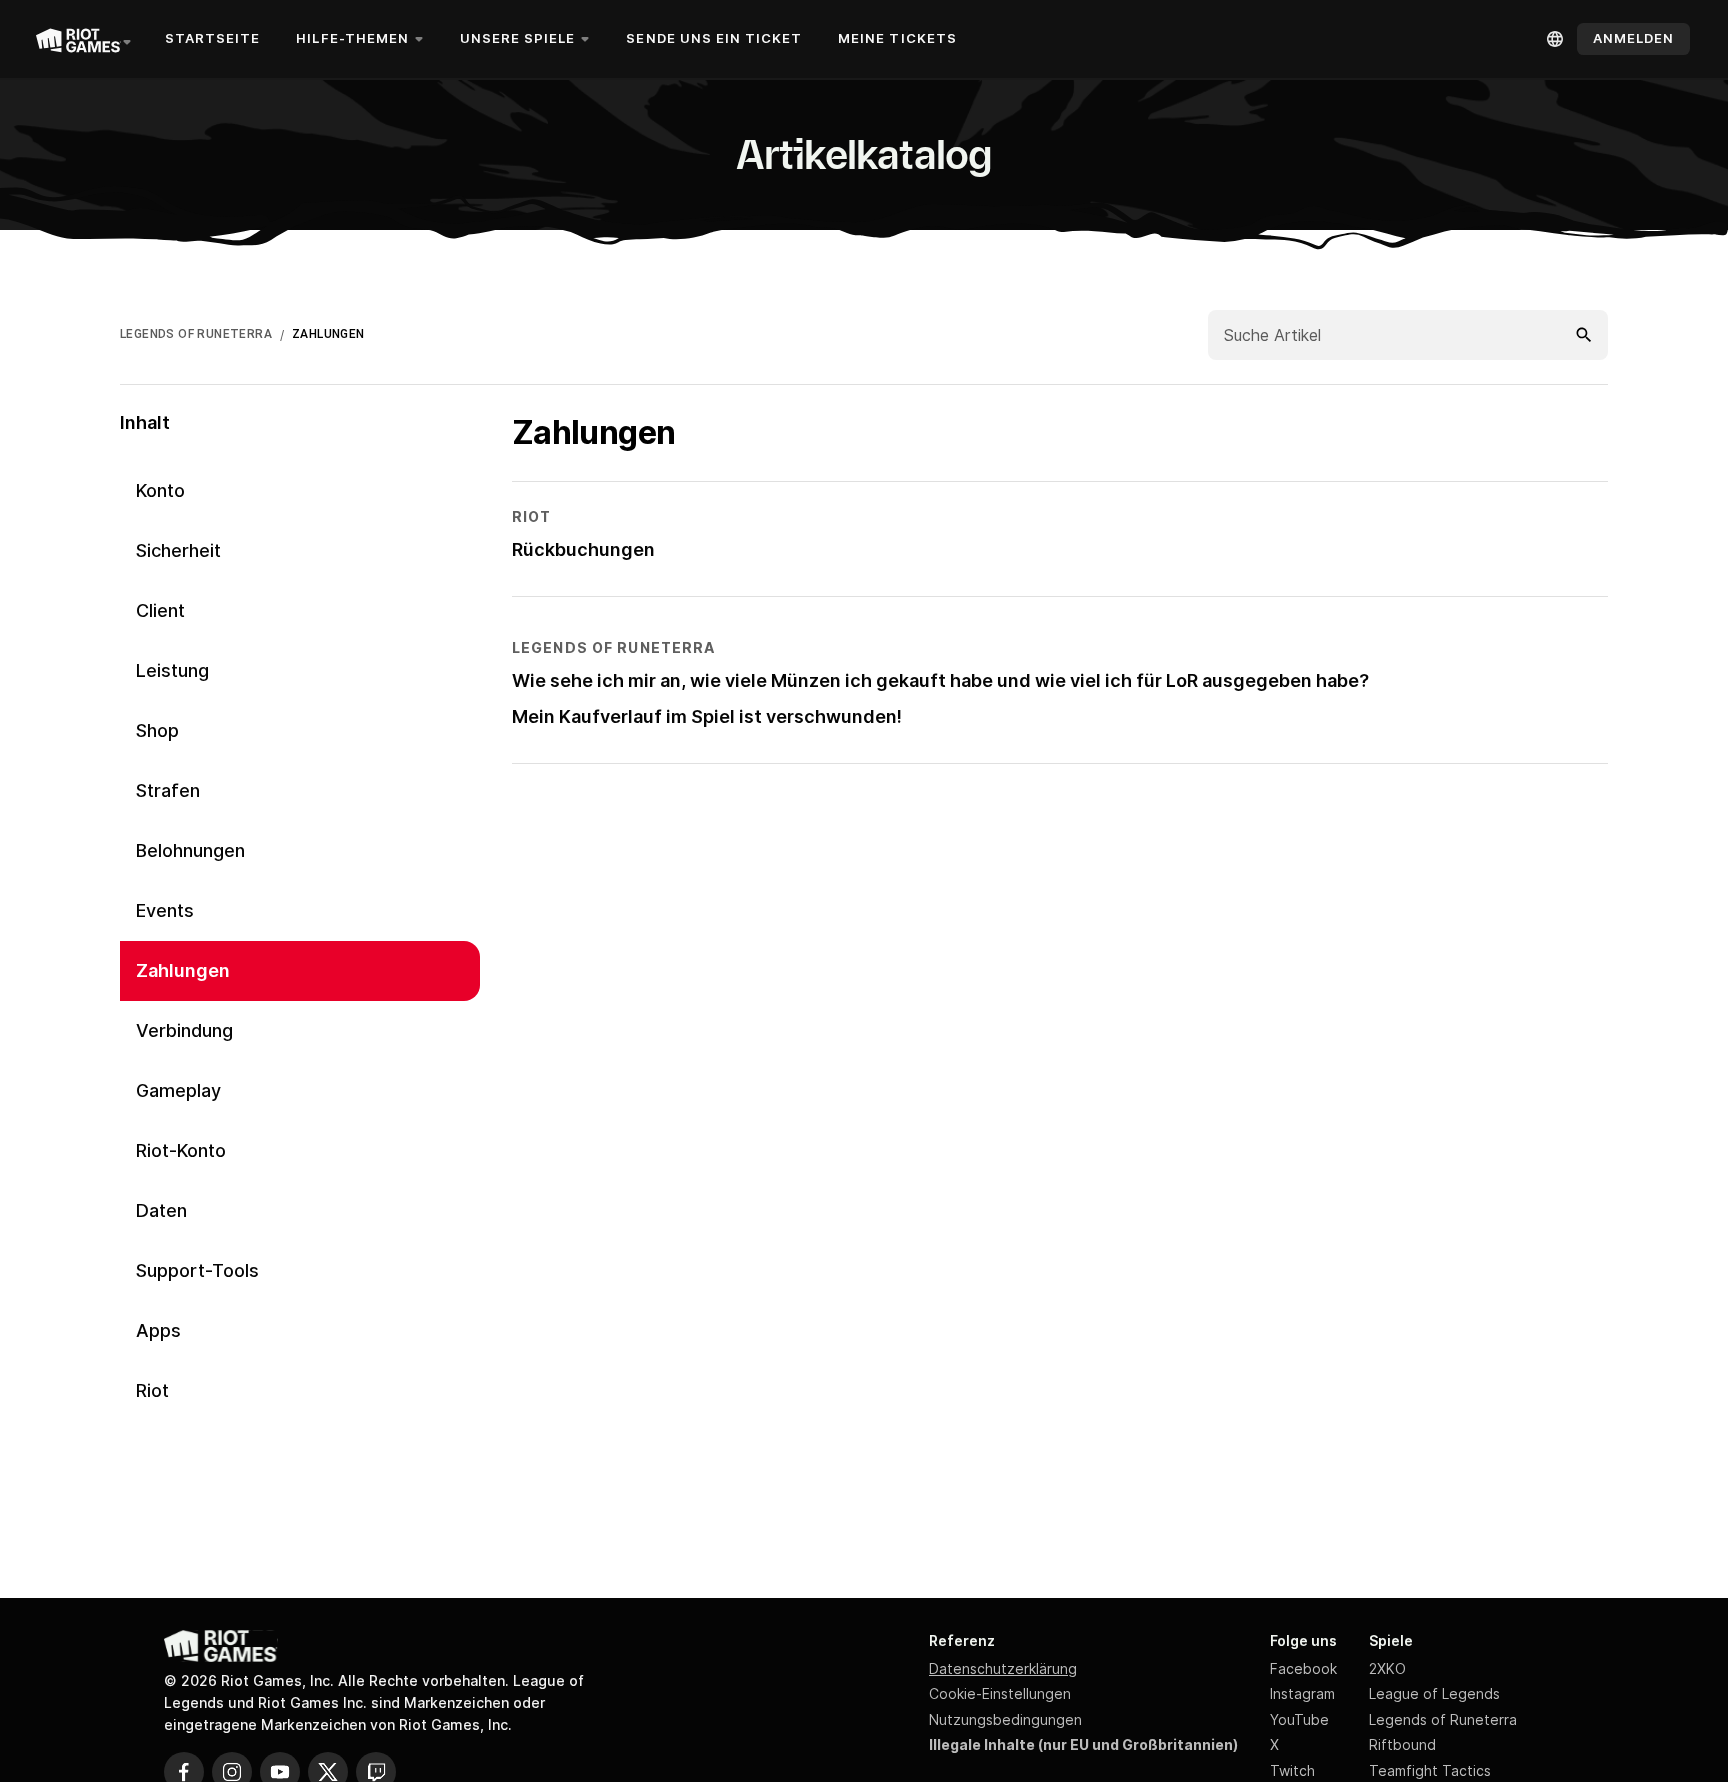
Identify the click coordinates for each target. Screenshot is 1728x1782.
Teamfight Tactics (1430, 1770)
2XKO (1387, 1668)
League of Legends (1434, 1693)
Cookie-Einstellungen (1000, 1693)
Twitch (1292, 1770)
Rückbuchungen (583, 549)
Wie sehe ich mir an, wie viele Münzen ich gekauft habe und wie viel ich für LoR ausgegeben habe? (940, 680)
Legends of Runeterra (1443, 1719)
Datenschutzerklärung (1003, 1668)
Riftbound (1402, 1744)
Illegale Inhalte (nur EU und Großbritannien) (1083, 1744)
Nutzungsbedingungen (1005, 1719)
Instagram (1302, 1693)
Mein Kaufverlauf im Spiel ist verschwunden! (707, 716)
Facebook (1303, 1668)
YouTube (1299, 1719)
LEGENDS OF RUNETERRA (196, 334)
